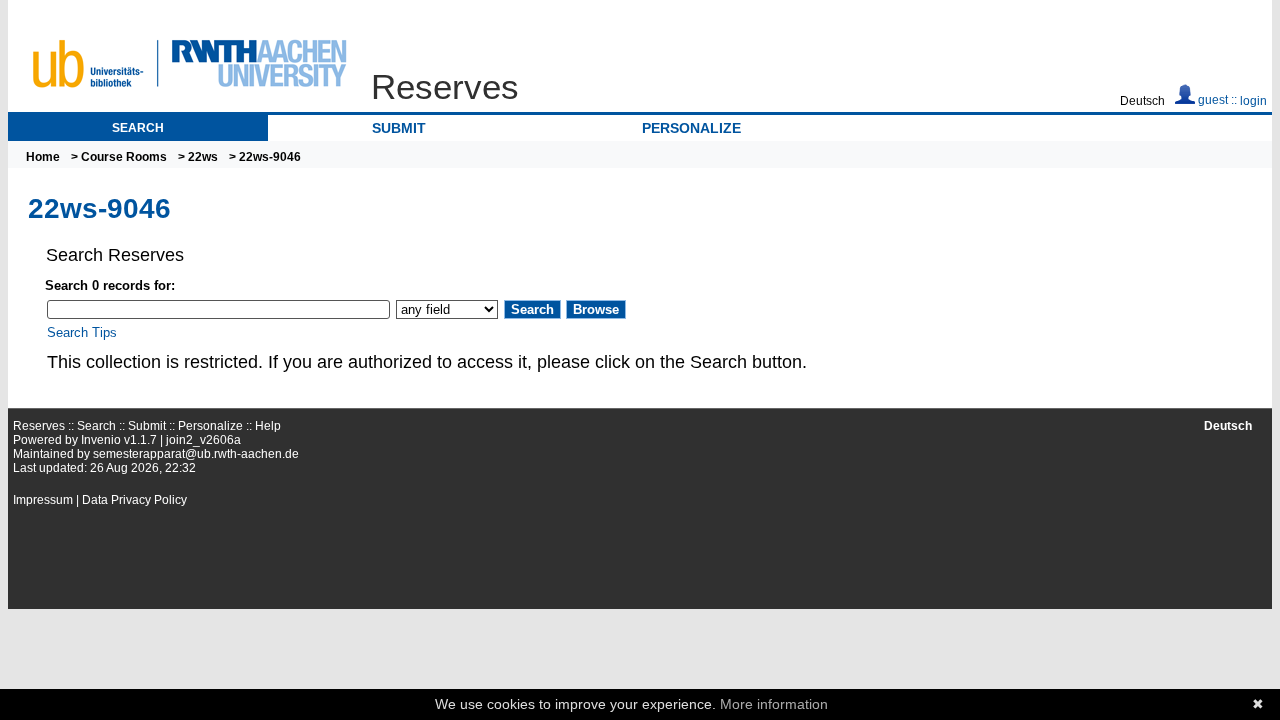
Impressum (43, 500)
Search (138, 128)
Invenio (101, 440)
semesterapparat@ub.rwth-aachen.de (196, 454)
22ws (203, 157)
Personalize (691, 128)
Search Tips (82, 332)
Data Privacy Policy (134, 500)
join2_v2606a (203, 440)
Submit (399, 128)
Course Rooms (124, 157)
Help (268, 426)
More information (774, 704)
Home (43, 157)
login (1253, 101)
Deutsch (1142, 101)
